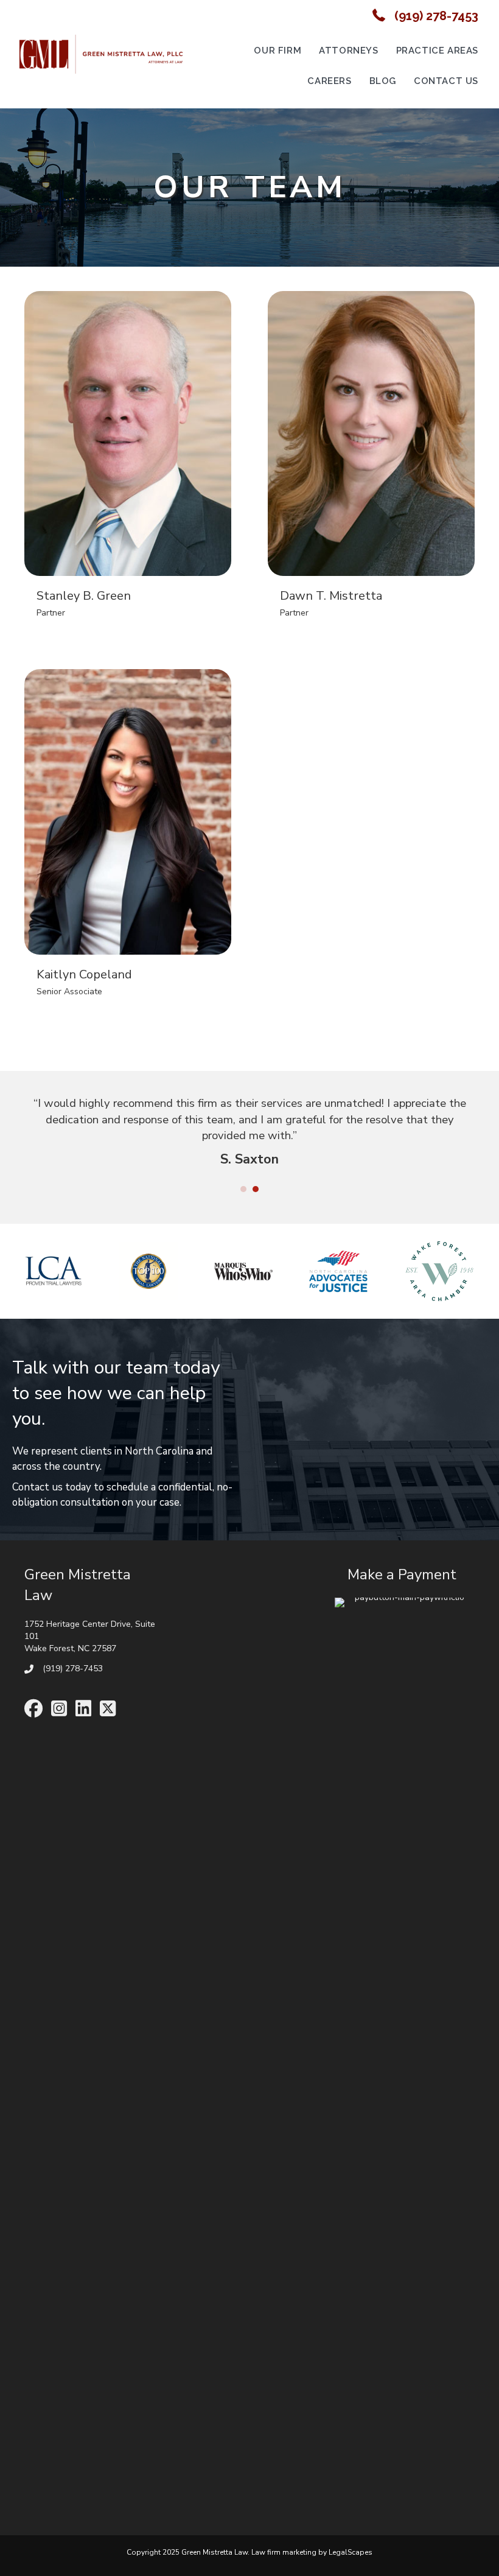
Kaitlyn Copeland (84, 974)
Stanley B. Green (84, 596)
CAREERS (329, 81)
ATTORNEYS (348, 51)
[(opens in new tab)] (405, 2053)
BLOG (383, 81)
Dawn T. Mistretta (331, 596)
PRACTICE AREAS (437, 51)
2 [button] (256, 1189)
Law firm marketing (284, 2552)
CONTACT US (446, 81)
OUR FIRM (277, 51)
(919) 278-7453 (436, 16)
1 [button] (243, 1189)
